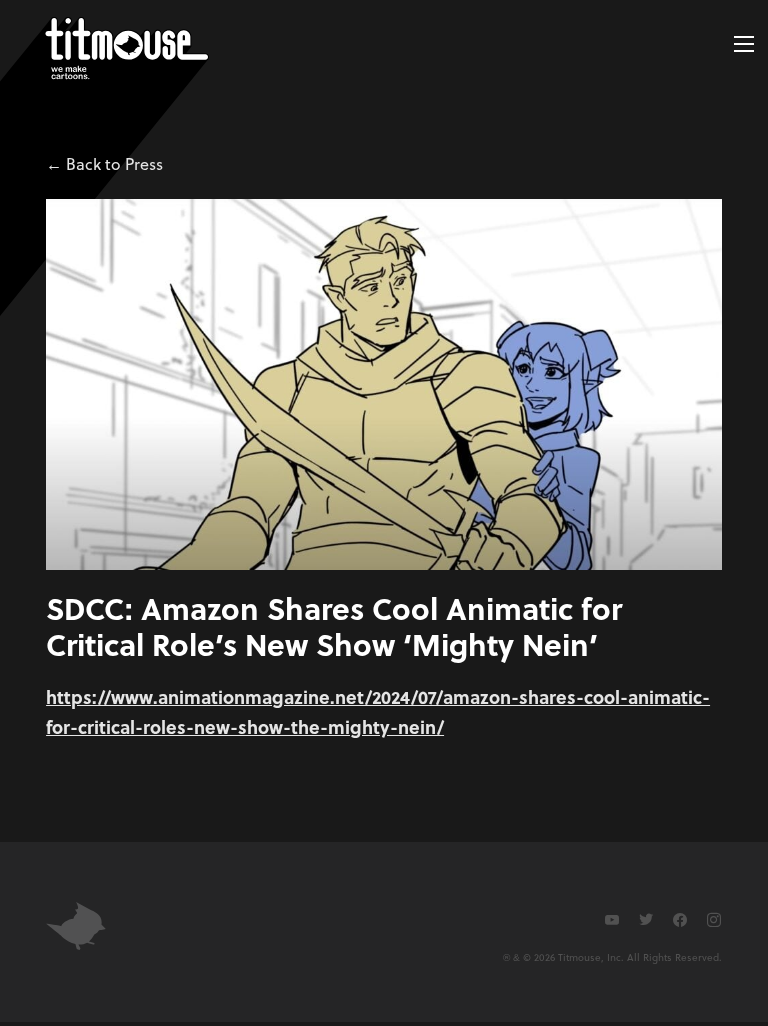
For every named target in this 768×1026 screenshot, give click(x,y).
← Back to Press (104, 163)
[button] (744, 44)
